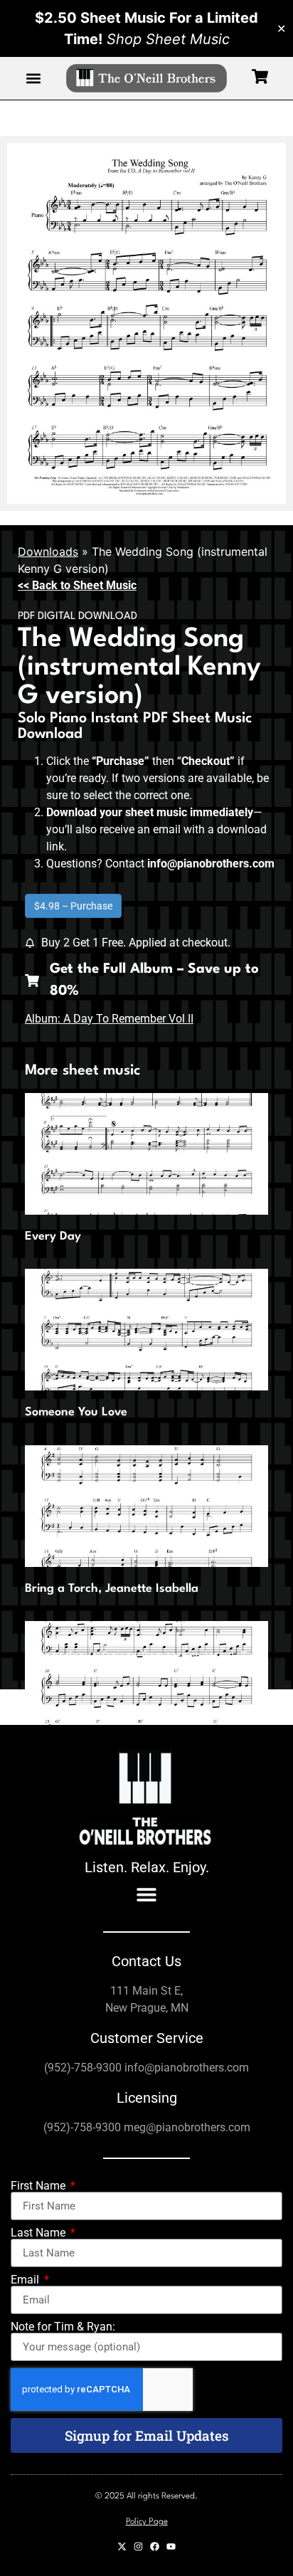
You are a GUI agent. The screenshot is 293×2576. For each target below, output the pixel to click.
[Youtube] (171, 2546)
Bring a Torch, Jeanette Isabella (112, 1589)
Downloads (48, 551)
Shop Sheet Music (168, 39)
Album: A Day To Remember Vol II (109, 1019)
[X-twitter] (122, 2546)
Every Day (53, 1236)
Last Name (39, 2233)
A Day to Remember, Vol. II (162, 1656)
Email (26, 2280)
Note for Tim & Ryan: (63, 2327)
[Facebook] (155, 2546)
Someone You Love (76, 1412)
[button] (33, 79)
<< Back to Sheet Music (77, 585)
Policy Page (147, 2522)
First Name (39, 2186)
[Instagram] (138, 2546)
